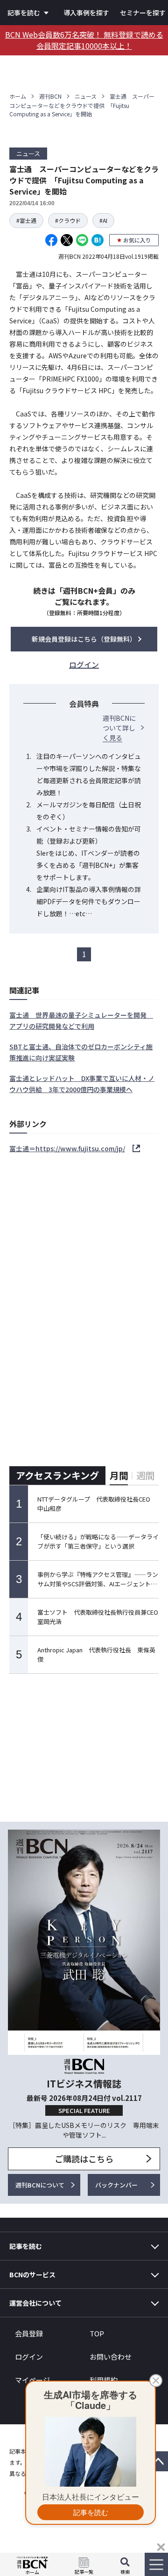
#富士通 (26, 220)
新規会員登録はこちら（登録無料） (84, 639)
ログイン (29, 2357)
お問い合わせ (111, 2357)
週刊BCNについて (40, 2185)
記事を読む (24, 13)
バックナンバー (116, 2185)
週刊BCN (50, 96)
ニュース (86, 96)
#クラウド (68, 220)
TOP (97, 2333)
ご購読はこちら (84, 2159)
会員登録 (29, 2333)
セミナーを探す (143, 13)
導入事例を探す (86, 13)
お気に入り (137, 240)
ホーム (18, 96)
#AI (103, 220)
